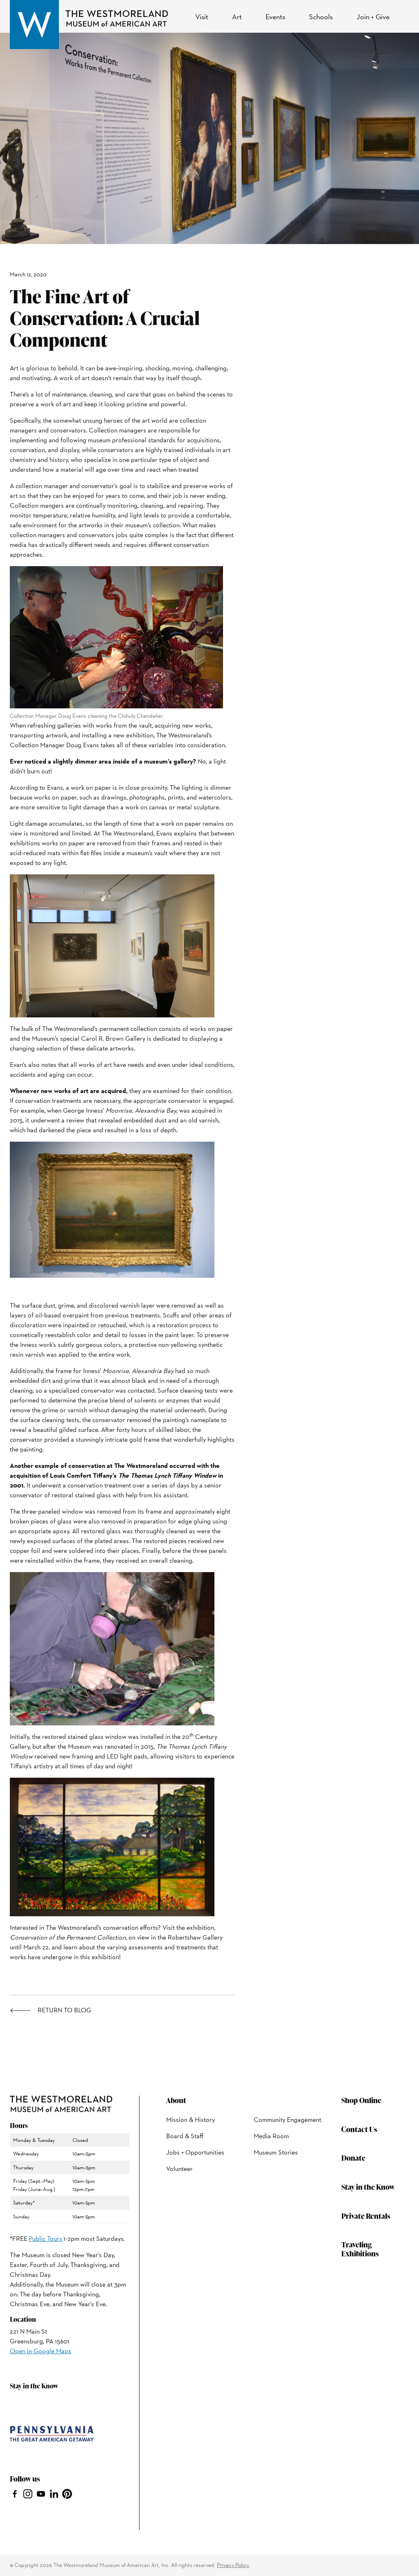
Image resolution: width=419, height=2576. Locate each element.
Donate (353, 2158)
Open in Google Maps (41, 2351)
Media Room (271, 2136)
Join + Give (373, 17)
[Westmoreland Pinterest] (67, 2493)
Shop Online (361, 2100)
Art (237, 17)
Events (275, 17)
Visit (202, 17)
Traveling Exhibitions (360, 2249)
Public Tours (45, 2239)
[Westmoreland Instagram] (28, 2493)
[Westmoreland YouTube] (41, 2493)
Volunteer (179, 2169)
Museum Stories (276, 2152)
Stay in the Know (368, 2187)
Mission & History (190, 2120)
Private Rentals (366, 2216)
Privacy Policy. (233, 2565)
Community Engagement (287, 2120)
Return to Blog (64, 2010)
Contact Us (359, 2129)
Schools (321, 17)
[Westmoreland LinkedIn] (54, 2493)
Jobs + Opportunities (195, 2152)
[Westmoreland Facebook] (15, 2493)
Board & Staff (185, 2136)
